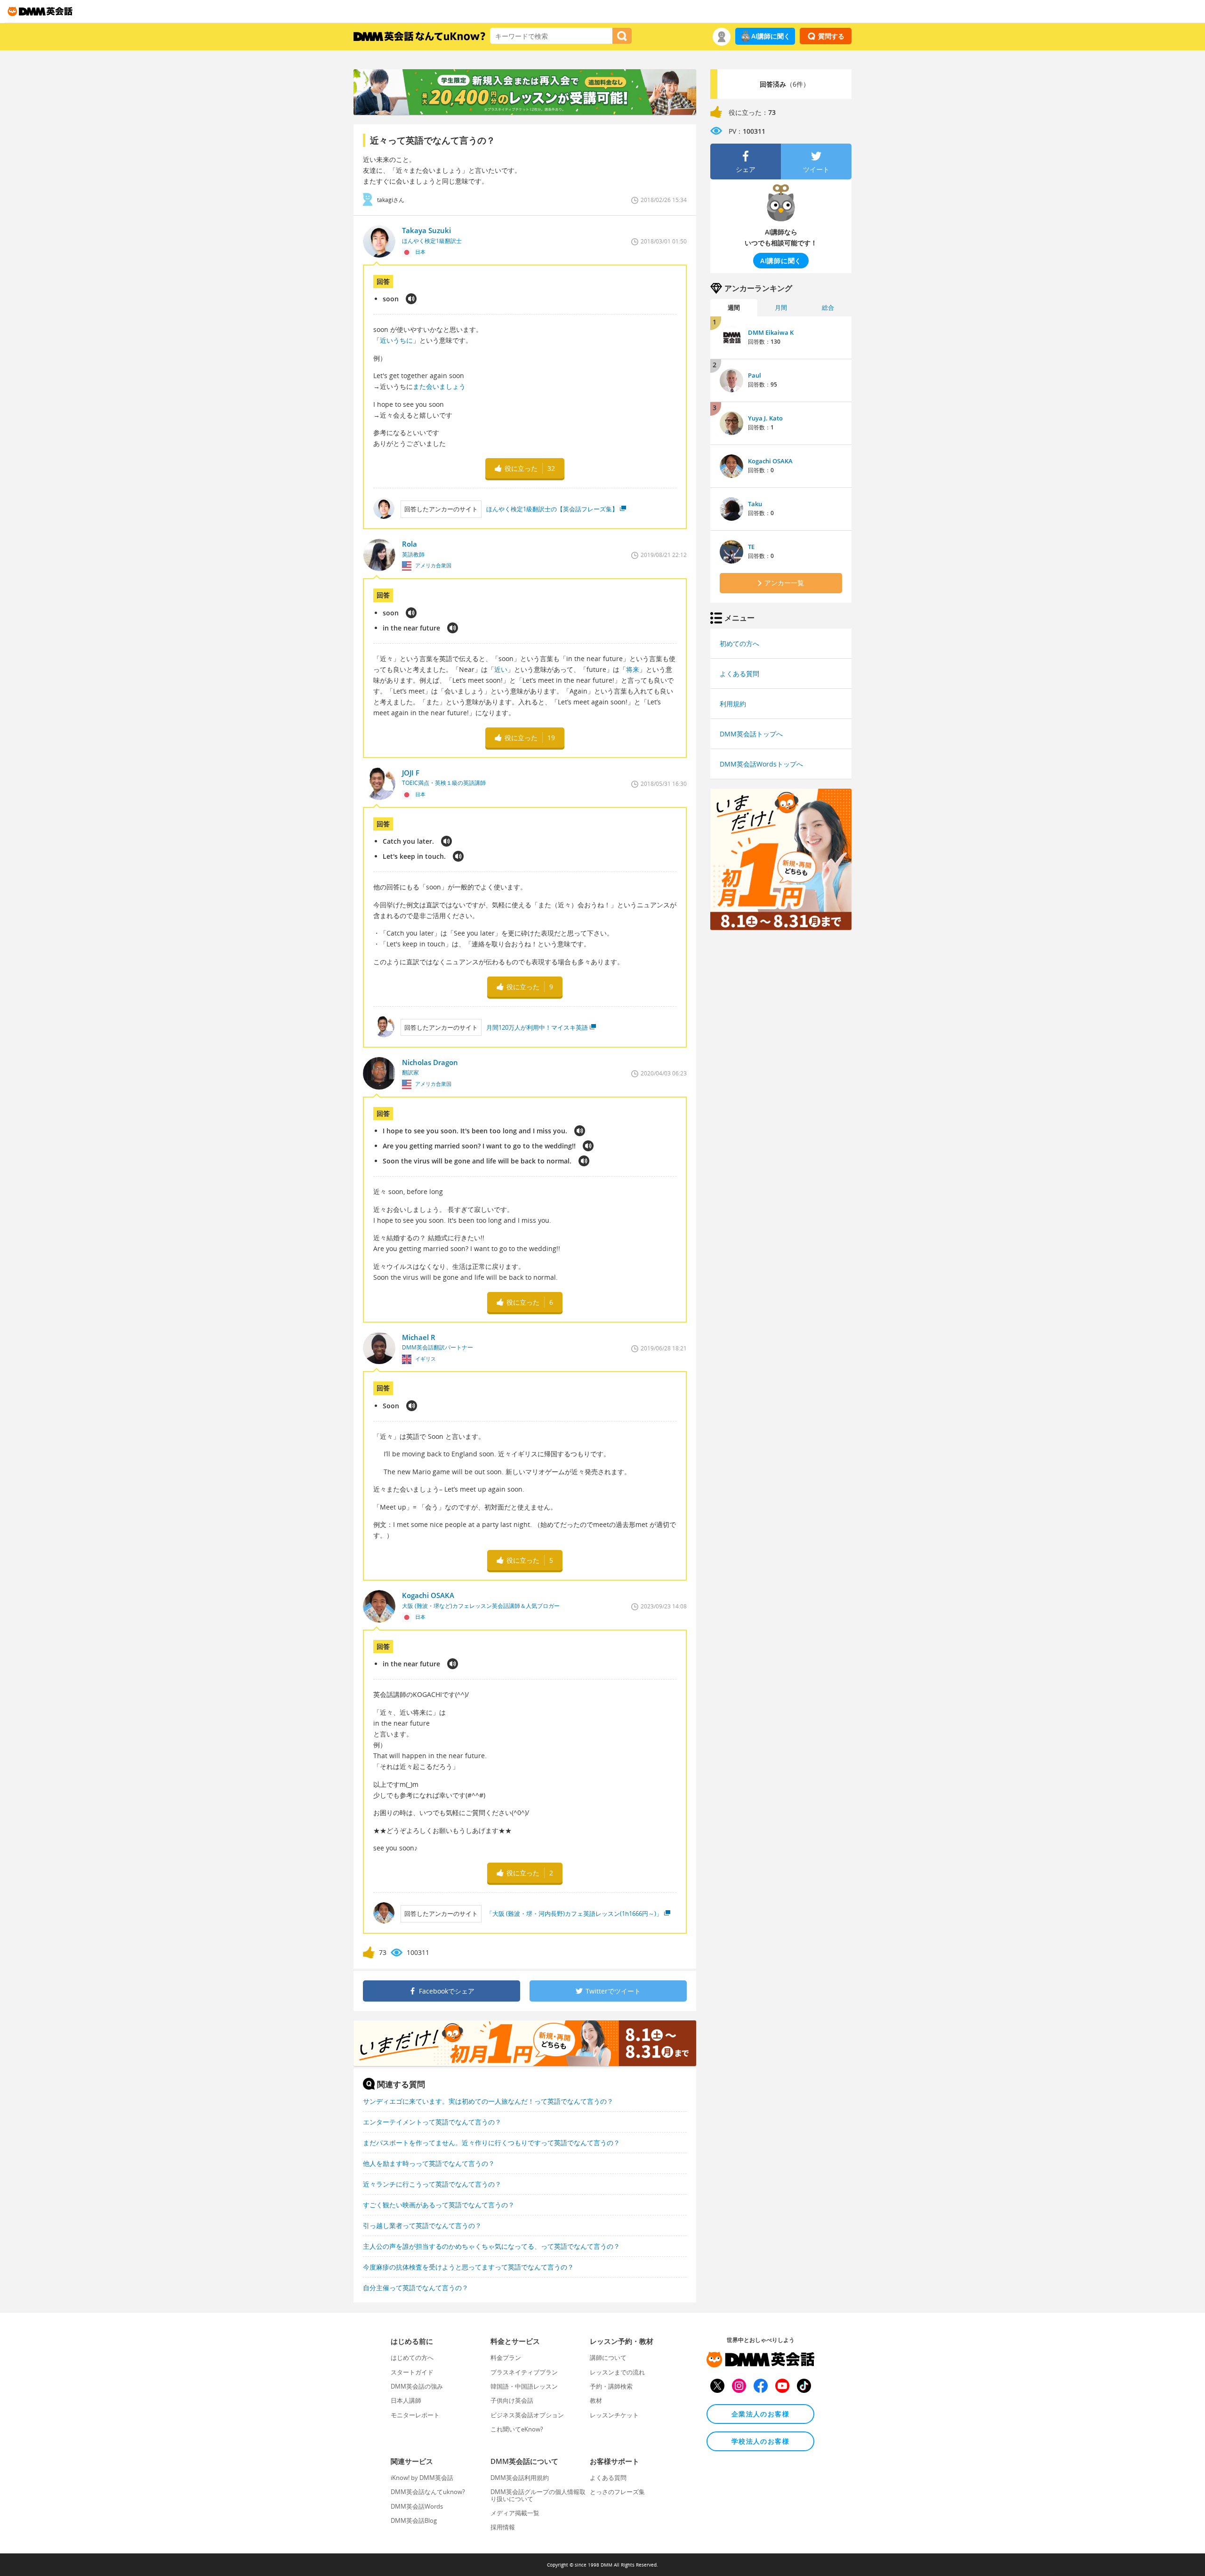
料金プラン (506, 2358)
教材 (596, 2400)
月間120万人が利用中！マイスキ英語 (537, 1027)
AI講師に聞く (771, 36)
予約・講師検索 (611, 2386)
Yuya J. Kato (765, 418)
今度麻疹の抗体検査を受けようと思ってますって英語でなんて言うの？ (468, 2267)
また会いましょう (439, 386)
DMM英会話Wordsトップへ (761, 764)
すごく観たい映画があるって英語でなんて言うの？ (439, 2205)
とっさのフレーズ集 (617, 2492)
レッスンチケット (614, 2415)
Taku (755, 504)
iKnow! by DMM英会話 (422, 2478)
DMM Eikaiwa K (771, 332)
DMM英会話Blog (414, 2520)
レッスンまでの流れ (617, 2372)
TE (751, 547)
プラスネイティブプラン (524, 2372)
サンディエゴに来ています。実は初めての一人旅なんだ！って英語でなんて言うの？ (488, 2101)
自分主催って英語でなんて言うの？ (416, 2288)
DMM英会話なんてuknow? (428, 2492)
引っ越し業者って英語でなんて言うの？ (422, 2225)
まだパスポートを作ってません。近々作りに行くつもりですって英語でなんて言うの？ (491, 2143)
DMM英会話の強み (417, 2386)
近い (501, 669)
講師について (608, 2358)
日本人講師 (406, 2400)
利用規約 (733, 704)
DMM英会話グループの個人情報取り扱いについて (538, 2495)
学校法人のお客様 (760, 2441)
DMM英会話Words (417, 2506)
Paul (755, 375)
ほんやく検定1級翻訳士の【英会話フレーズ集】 (552, 509)
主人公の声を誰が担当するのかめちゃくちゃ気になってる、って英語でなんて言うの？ (491, 2246)
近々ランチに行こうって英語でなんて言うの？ (432, 2184)
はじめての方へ (412, 2358)
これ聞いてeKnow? (517, 2429)
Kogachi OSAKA (770, 461)
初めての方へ (739, 643)
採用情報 (503, 2527)
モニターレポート (415, 2415)
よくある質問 (739, 674)
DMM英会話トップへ (751, 734)
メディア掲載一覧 (515, 2513)
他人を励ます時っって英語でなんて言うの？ (429, 2163)
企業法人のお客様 (760, 2414)
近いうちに (396, 340)
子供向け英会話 (512, 2400)
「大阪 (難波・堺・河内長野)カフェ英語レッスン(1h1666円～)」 (574, 1914)
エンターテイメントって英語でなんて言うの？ (432, 2122)
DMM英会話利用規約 (520, 2478)
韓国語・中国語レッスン (524, 2386)
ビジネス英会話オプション (527, 2415)
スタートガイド (412, 2372)
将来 (633, 669)
